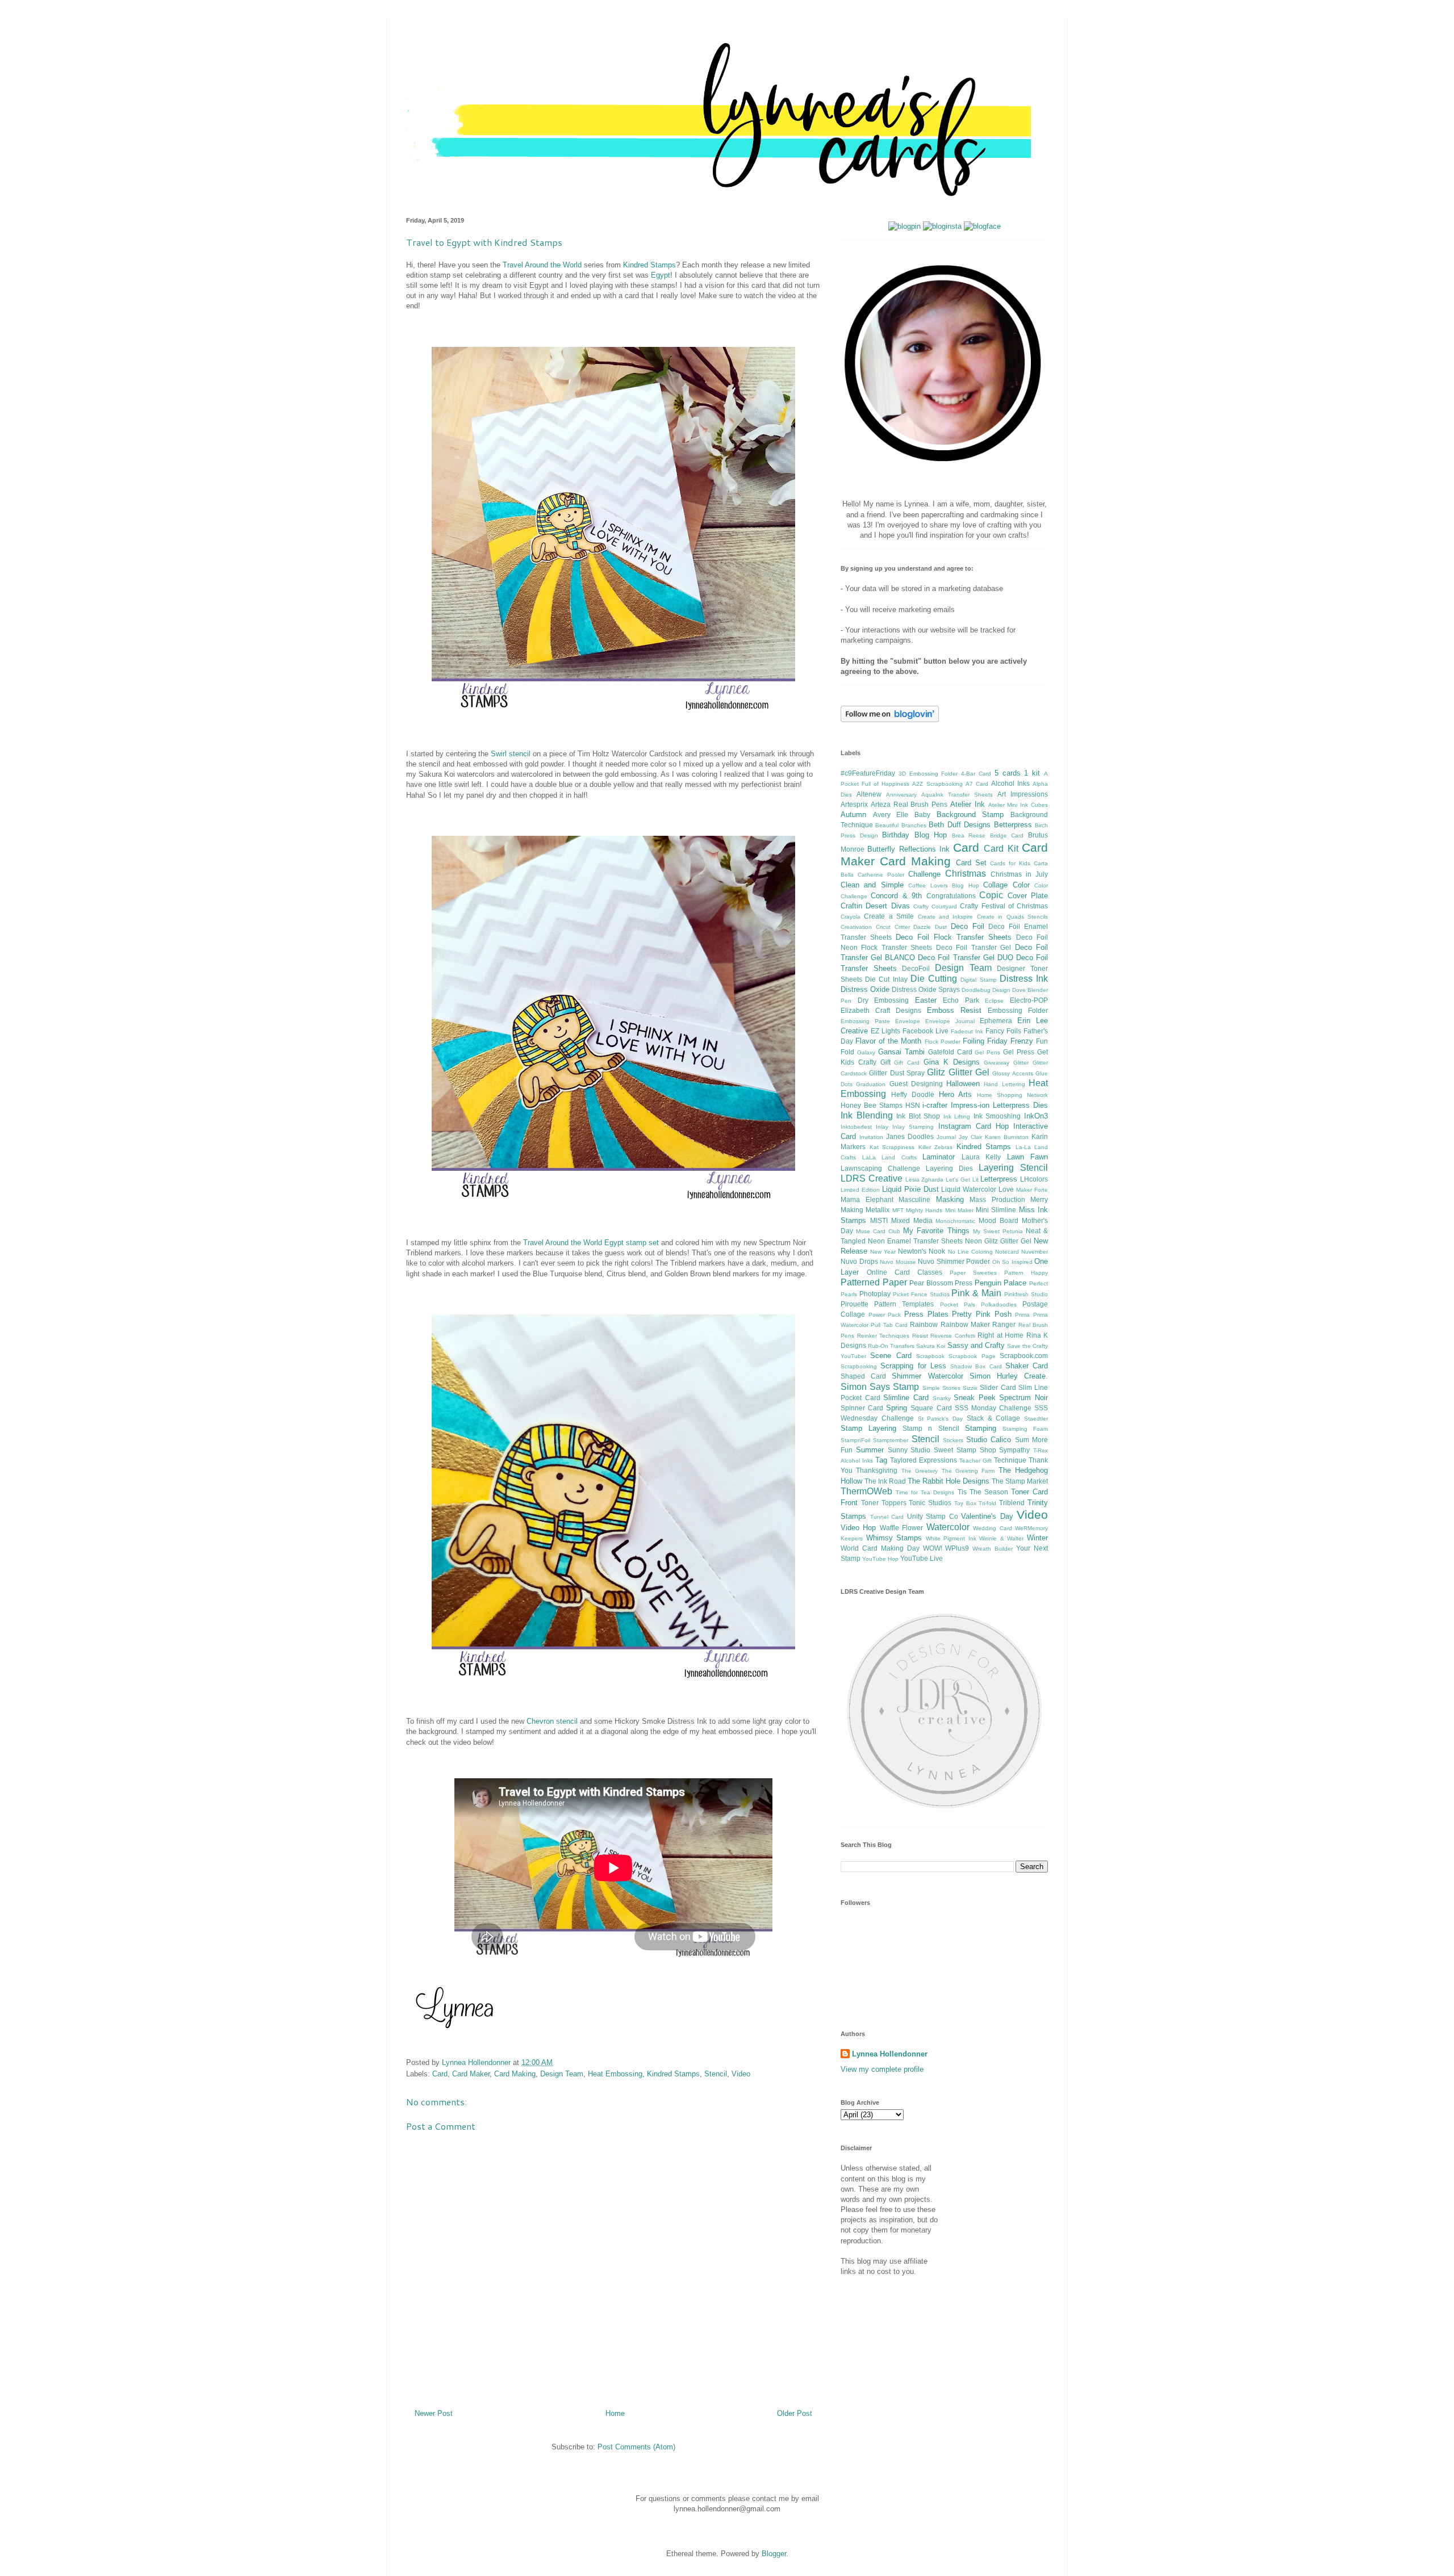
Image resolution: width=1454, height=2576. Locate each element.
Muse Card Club (878, 1231)
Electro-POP (1029, 1000)
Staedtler (1036, 1419)
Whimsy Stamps (894, 1538)
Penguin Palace (1001, 1283)
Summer (870, 1450)
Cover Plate (1028, 896)
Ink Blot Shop (918, 1116)
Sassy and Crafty (976, 1345)
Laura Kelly (981, 1157)
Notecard (1007, 1252)
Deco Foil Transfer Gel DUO (965, 958)
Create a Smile (889, 916)
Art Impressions (1023, 794)
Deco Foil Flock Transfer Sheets (954, 937)
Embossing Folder (1018, 1010)
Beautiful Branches (901, 825)
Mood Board (998, 1220)
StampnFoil (855, 1440)
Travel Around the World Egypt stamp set (591, 1243)
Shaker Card (1027, 1366)
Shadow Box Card (976, 1366)
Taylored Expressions (924, 1460)
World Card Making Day (880, 1548)
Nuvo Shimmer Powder (954, 1261)
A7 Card (977, 784)
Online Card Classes (904, 1272)
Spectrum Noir (1023, 1398)
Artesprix (854, 804)
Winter (1037, 1538)
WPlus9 (957, 1548)
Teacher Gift (975, 1461)
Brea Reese (969, 835)
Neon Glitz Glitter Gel (998, 1241)
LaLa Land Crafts (889, 1157)
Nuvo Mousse (898, 1262)
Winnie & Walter (1001, 1538)
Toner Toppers (884, 1503)
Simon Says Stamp (880, 1387)
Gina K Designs (952, 1062)
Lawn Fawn (1028, 1157)
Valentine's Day (987, 1516)
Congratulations (951, 896)
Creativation (856, 927)
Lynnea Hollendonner (890, 2054)
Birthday (896, 835)
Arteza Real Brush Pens (909, 804)
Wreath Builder (993, 1549)
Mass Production (997, 1199)
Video (741, 2074)
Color (1021, 885)
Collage (995, 885)
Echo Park (961, 1000)
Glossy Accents (1012, 1073)
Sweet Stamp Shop (965, 1450)
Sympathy (1014, 1450)
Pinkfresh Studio (1026, 1294)
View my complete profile (882, 2069)
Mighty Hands (924, 1210)
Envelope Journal (950, 1021)
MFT (898, 1210)
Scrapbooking (859, 1366)
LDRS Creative (872, 1178)
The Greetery (920, 1471)
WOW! (933, 1548)
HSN (913, 1105)
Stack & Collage (994, 1418)
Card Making (515, 2074)
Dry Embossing (883, 1000)
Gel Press (1019, 1052)
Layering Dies (949, 1168)
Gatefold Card (950, 1052)
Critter (902, 927)
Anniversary (901, 795)
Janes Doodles (910, 1136)
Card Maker (471, 2074)
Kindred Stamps (649, 265)
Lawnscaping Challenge (880, 1168)
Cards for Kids (1010, 863)
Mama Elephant (867, 1199)
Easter (926, 1000)
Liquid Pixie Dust (910, 1189)
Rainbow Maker (965, 1324)
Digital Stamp (978, 980)
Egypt (661, 275)
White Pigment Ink (951, 1538)
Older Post (795, 2413)
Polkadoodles (999, 1304)
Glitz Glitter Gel (958, 1072)
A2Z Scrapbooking (937, 784)
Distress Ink (1024, 979)
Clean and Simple (872, 885)
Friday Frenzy (1010, 1041)
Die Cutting (934, 979)
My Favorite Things (936, 1231)
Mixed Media (912, 1220)
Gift (885, 1062)
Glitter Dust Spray (897, 1073)
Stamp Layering (868, 1428)
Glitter (1021, 1063)
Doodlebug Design (986, 990)
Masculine (914, 1199)
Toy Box (965, 1503)
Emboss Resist (954, 1010)
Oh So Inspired (1012, 1262)
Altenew (869, 794)
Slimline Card (906, 1398)
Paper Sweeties (973, 1273)
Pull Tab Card (889, 1325)
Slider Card (998, 1387)
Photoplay (875, 1294)
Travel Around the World (542, 265)
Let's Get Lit (962, 1180)
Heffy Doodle (913, 1094)
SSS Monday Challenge (993, 1408)
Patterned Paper (874, 1282)
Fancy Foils (1003, 1031)
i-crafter (935, 1105)
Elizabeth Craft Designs (881, 1010)
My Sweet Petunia (998, 1231)
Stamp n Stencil (931, 1428)
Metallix (878, 1210)
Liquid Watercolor (969, 1189)
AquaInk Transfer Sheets (957, 795)
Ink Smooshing (997, 1116)
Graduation (871, 1084)
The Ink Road (885, 1481)
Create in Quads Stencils (1012, 917)
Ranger (1004, 1324)
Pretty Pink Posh (981, 1314)
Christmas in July (1019, 874)
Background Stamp (970, 814)
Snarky (942, 1398)
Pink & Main (976, 1293)
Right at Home (1000, 1335)
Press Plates (926, 1314)
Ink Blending (867, 1115)
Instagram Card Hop (973, 1126)
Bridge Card (1007, 835)
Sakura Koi (931, 1346)
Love (1006, 1189)
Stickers (953, 1440)
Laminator (939, 1157)
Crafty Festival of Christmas (1004, 906)
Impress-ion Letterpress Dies (999, 1105)
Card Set (971, 863)
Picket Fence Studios (921, 1294)
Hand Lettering (1004, 1084)
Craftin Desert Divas (875, 906)
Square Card (931, 1408)
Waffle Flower (901, 1528)
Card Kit (1001, 849)
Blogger (774, 2554)
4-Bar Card (976, 774)
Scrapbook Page (972, 1356)
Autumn (853, 814)
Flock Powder (943, 1042)
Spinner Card (862, 1408)
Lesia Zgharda (925, 1180)
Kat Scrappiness (892, 1147)
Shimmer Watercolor (927, 1376)
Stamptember (891, 1440)
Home (615, 2413)
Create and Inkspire (946, 917)
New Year (883, 1252)
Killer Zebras (936, 1147)
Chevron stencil (552, 1721)
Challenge (924, 874)
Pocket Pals (958, 1304)
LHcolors (1034, 1179)
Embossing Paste (865, 1021)
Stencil (716, 2074)
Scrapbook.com (1024, 1356)
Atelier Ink (968, 804)
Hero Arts (956, 1094)
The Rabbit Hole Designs (949, 1481)
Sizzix (970, 1388)
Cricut (883, 927)
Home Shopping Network (1012, 1095)
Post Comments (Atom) (636, 2447)
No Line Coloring (970, 1252)
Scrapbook (930, 1356)
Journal (946, 1137)
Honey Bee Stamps (872, 1105)
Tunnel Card (887, 1517)
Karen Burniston (1007, 1137)
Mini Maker (959, 1210)
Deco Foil (968, 926)
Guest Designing (916, 1084)
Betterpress (1013, 825)
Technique (1010, 1460)
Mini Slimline (996, 1210)
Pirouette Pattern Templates (887, 1304)
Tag (881, 1460)
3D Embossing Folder (928, 774)
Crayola (851, 917)
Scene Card (891, 1356)
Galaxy (866, 1052)
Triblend (1012, 1503)
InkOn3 (1036, 1116)
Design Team (562, 2074)
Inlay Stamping (913, 1127)
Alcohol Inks (1010, 783)
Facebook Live (926, 1031)
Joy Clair (970, 1137)
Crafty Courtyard (935, 906)
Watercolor (948, 1527)
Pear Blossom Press (941, 1283)
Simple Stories (941, 1388)
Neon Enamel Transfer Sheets (915, 1241)
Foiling (973, 1041)
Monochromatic (955, 1221)
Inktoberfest (856, 1127)
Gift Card (907, 1063)
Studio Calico (989, 1440)
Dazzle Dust (930, 927)
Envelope (908, 1021)
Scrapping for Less (913, 1366)
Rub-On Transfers (891, 1346)
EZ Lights (885, 1031)
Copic (991, 895)
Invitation (871, 1137)
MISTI (879, 1220)
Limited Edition (860, 1190)
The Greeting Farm (968, 1471)
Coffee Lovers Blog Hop (943, 885)
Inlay (882, 1127)
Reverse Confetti (953, 1336)
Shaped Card (863, 1376)
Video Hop (858, 1528)
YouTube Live (922, 1558)
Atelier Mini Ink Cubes (1018, 805)
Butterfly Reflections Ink (908, 849)
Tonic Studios (930, 1503)
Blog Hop (931, 835)
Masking (950, 1199)
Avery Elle (891, 814)
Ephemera (996, 1021)
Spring (897, 1408)
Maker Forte (1032, 1190)
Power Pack (885, 1315)
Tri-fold (987, 1503)
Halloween (963, 1084)
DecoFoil (916, 968)
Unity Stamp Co (933, 1516)
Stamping (981, 1428)
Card (440, 2074)
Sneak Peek (975, 1398)
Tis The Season (983, 1492)
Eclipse (994, 1001)
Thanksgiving (877, 1470)
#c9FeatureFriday (868, 773)
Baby (922, 814)
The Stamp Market (1020, 1481)
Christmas (966, 874)
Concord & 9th (896, 896)
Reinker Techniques (883, 1336)
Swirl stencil (511, 754)
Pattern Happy (1026, 1273)
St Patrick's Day (941, 1419)
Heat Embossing (615, 2074)
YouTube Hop (880, 1559)
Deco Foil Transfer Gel (973, 947)
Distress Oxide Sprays (926, 989)
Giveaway (997, 1063)
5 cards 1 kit (1017, 773)
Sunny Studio (909, 1450)
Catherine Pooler (881, 875)
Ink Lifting (957, 1117)
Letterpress (999, 1179)
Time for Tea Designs (925, 1492)
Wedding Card (992, 1528)
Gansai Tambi (901, 1052)
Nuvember (1035, 1252)
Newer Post (434, 2413)
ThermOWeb (866, 1491)
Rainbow (924, 1324)
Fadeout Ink (967, 1031)
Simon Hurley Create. (1009, 1376)
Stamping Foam (1025, 1429)
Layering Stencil (1013, 1168)
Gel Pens (987, 1052)
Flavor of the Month (888, 1041)
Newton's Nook (922, 1251)
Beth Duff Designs (960, 825)
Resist (920, 1336)
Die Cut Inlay (886, 979)
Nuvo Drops (859, 1261)
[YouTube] (904, 226)
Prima (1022, 1315)
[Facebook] (982, 226)
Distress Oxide (865, 989)
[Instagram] (942, 226)
